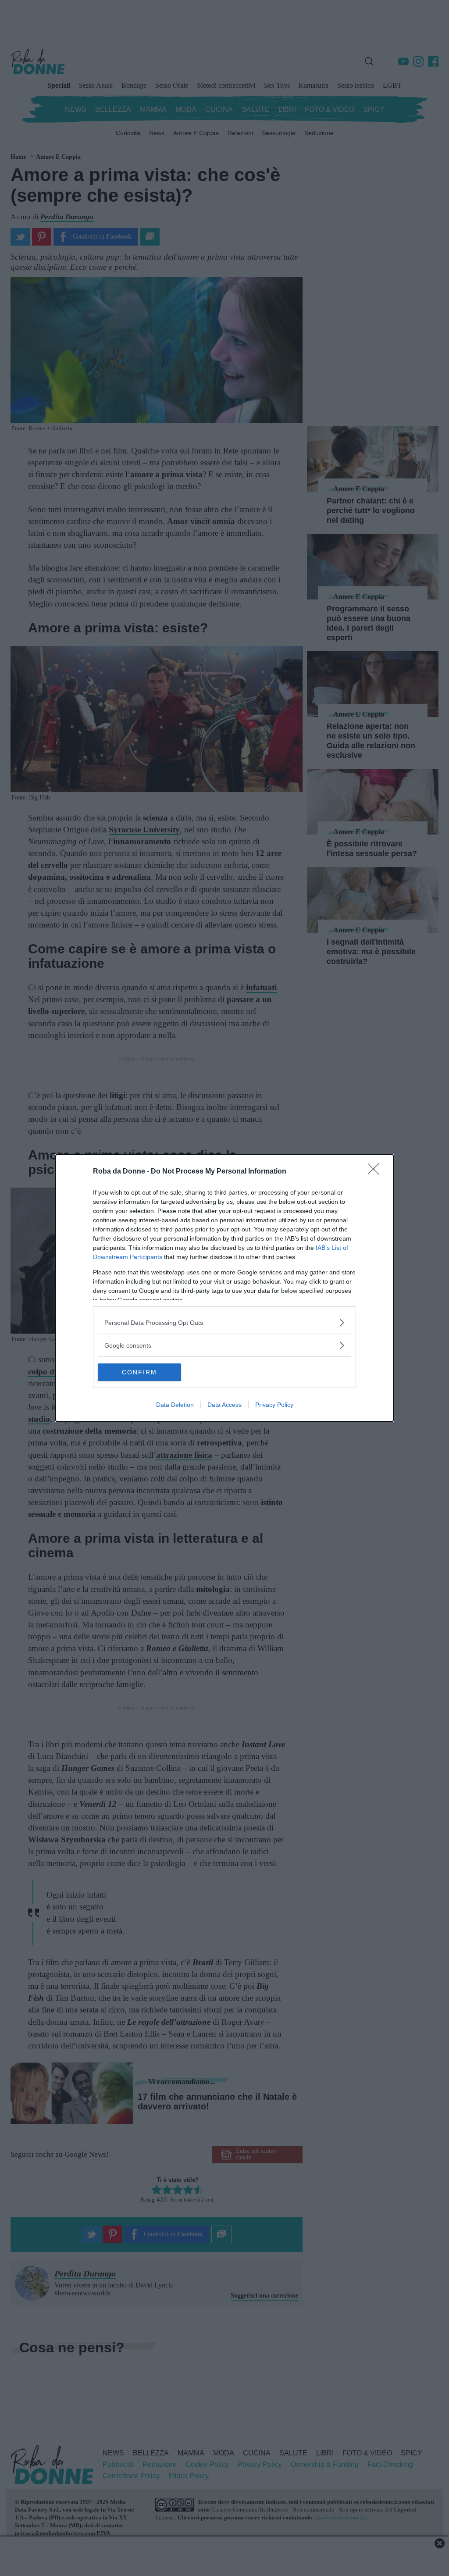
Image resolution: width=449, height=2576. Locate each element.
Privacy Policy (274, 1405)
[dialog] (224, 1288)
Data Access (224, 1405)
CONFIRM (139, 1372)
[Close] (376, 1172)
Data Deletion (175, 1405)
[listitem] (224, 1322)
